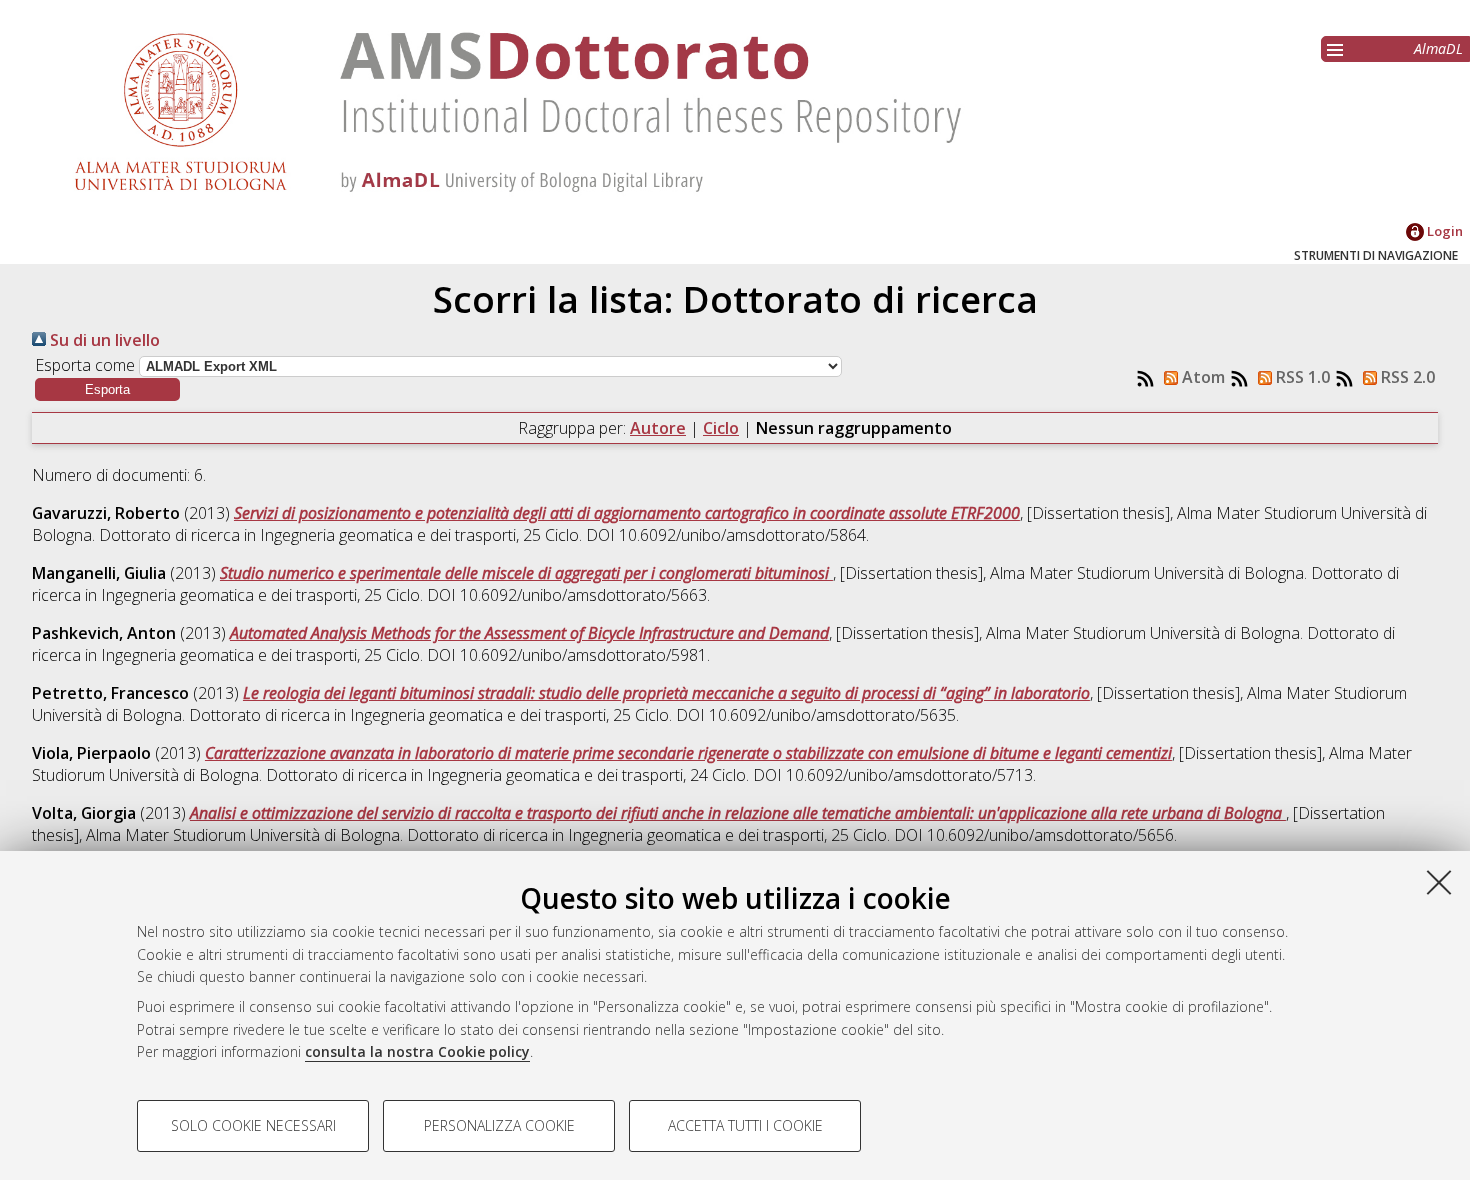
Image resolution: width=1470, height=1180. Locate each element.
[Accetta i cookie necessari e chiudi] (1439, 882)
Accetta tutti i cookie (745, 1125)
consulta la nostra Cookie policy (417, 1051)
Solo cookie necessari (253, 1125)
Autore (658, 428)
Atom (1201, 377)
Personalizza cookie (499, 1125)
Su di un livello (103, 340)
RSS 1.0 (1301, 377)
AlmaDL (1438, 48)
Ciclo (721, 428)
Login (1443, 231)
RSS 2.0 (1406, 377)
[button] (107, 389)
